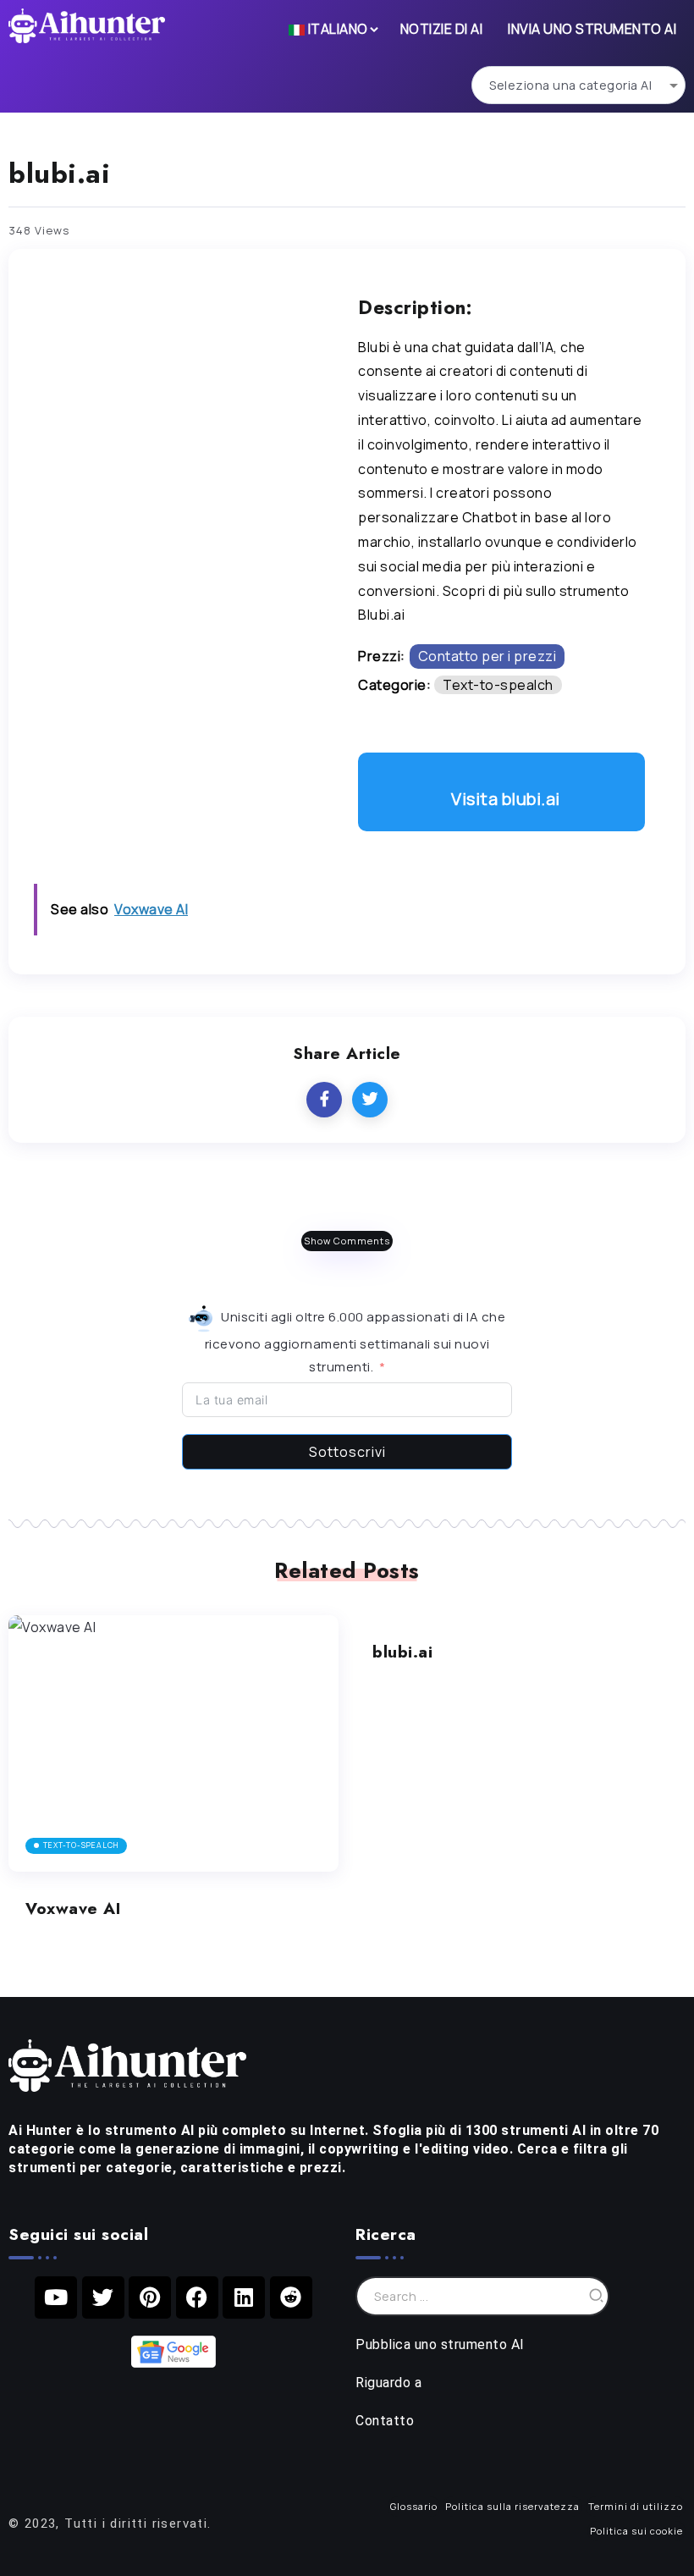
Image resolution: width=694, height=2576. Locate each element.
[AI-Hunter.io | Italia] (127, 2064)
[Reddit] (291, 2297)
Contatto (385, 2421)
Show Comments (347, 1241)
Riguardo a (388, 2383)
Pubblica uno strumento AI (440, 2344)
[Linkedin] (244, 2297)
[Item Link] (173, 1743)
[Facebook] (197, 2297)
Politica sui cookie (636, 2531)
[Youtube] (56, 2297)
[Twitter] (103, 2297)
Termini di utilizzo (636, 2506)
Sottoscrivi (347, 1452)
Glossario (414, 2506)
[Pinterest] (150, 2297)
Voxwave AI (73, 1908)
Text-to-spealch (498, 685)
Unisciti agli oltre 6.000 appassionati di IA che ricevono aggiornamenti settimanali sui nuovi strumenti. (355, 1342)
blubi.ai (402, 1652)
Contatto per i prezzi (487, 656)
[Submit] (597, 2296)
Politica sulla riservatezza (512, 2506)
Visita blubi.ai (506, 799)
